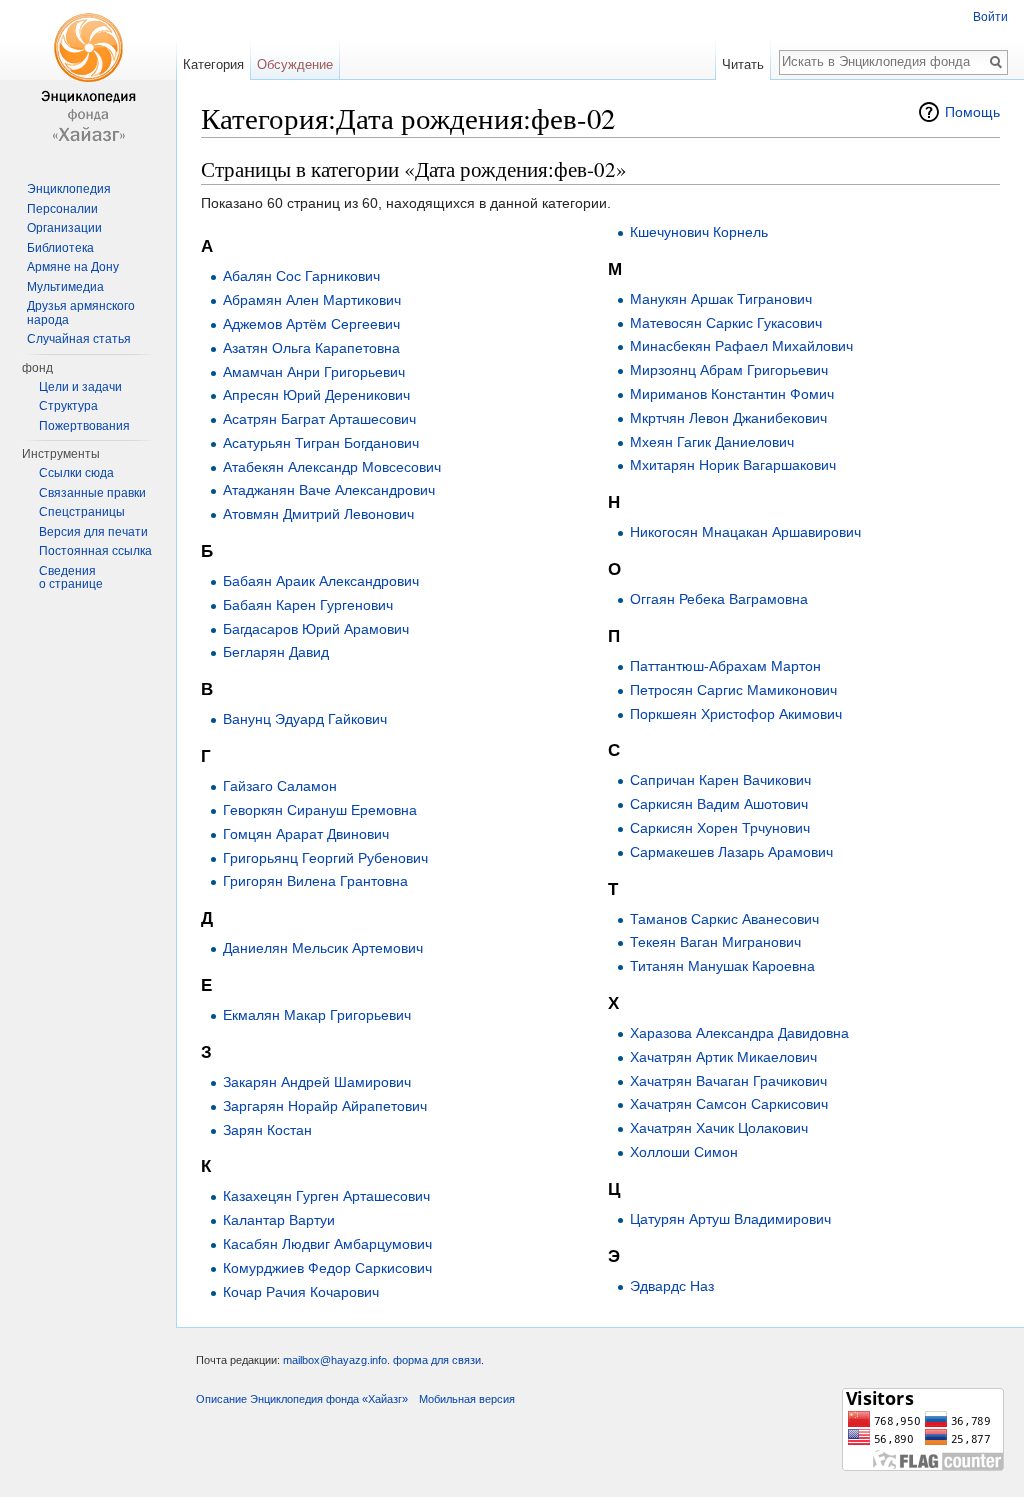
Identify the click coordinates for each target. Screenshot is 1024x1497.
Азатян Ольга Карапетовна (311, 348)
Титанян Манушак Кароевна (722, 966)
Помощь (972, 112)
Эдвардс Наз (672, 1286)
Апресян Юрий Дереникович (316, 395)
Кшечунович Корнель (699, 232)
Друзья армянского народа (81, 313)
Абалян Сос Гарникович (301, 276)
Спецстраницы (82, 512)
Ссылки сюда (76, 473)
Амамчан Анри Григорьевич (314, 372)
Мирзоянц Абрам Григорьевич (729, 370)
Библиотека (60, 248)
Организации (64, 228)
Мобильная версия (467, 1399)
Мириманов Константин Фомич (732, 394)
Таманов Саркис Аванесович (724, 919)
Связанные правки (92, 493)
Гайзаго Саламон (280, 786)
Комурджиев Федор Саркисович (327, 1268)
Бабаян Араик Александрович (321, 581)
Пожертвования (84, 426)
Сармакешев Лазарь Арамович (731, 852)
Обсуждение (295, 64)
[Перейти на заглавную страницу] (88, 80)
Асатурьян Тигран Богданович (321, 443)
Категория (213, 64)
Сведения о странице (71, 578)
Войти (990, 17)
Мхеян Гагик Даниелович (712, 442)
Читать (743, 64)
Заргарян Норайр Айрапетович (325, 1106)
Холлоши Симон (684, 1152)
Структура (68, 406)
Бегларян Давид (276, 652)
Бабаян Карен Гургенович (308, 605)
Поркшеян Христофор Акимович (736, 714)
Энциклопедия (69, 189)
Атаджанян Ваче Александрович (329, 490)
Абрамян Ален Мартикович (312, 300)
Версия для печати (93, 532)
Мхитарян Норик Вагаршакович (733, 465)
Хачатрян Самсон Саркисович (729, 1104)
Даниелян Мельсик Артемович (323, 948)
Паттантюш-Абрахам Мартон (725, 666)
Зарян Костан (267, 1130)
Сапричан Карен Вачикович (720, 780)
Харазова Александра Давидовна (739, 1033)
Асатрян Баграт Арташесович (319, 419)
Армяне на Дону (73, 267)
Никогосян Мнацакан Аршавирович (745, 532)
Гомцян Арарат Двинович (306, 834)
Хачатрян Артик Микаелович (723, 1057)
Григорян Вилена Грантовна (315, 881)
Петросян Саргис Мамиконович (733, 690)
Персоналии (62, 209)
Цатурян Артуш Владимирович (730, 1219)
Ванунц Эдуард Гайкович (305, 719)
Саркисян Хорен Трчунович (720, 828)
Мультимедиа (65, 287)
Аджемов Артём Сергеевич (311, 324)
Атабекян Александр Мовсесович (332, 467)
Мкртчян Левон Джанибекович (728, 418)
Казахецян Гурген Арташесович (326, 1196)
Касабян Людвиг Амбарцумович (327, 1244)
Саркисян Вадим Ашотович (719, 804)
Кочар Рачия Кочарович (301, 1292)
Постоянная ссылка (95, 551)
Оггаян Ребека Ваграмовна (719, 599)
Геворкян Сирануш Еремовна (320, 810)
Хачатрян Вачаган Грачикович (728, 1081)
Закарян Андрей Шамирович (317, 1082)
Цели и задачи (80, 387)
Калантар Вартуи (279, 1220)
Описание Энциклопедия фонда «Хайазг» (302, 1399)
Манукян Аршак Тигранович (721, 299)
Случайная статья (79, 339)
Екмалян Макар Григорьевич (317, 1015)
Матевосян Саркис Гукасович (726, 323)
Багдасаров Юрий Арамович (316, 629)
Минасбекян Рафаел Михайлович (741, 346)
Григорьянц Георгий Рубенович (325, 858)
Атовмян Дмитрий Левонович (318, 514)
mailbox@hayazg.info (335, 1360)
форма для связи (437, 1360)
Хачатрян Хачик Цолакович (719, 1128)
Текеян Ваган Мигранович (715, 942)
